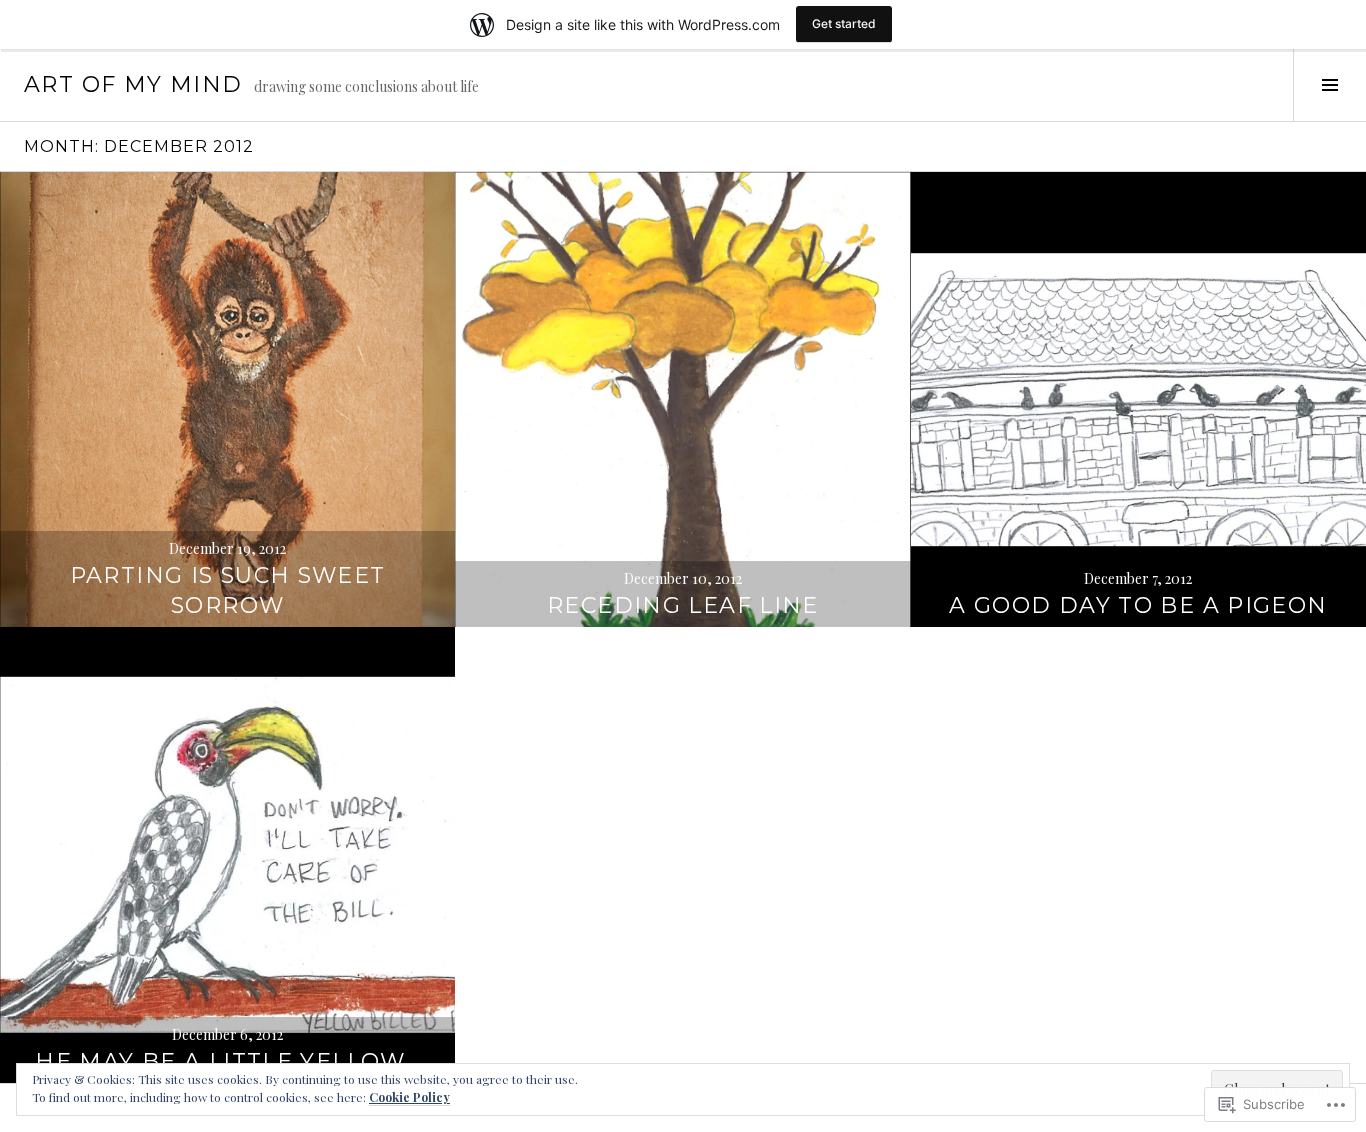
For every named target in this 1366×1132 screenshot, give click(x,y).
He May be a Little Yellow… (227, 1061)
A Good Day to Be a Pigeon (1138, 605)
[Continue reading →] (227, 399)
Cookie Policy (409, 1097)
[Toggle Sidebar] (1329, 85)
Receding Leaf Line (683, 605)
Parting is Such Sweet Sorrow (228, 590)
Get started (844, 23)
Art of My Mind (133, 84)
